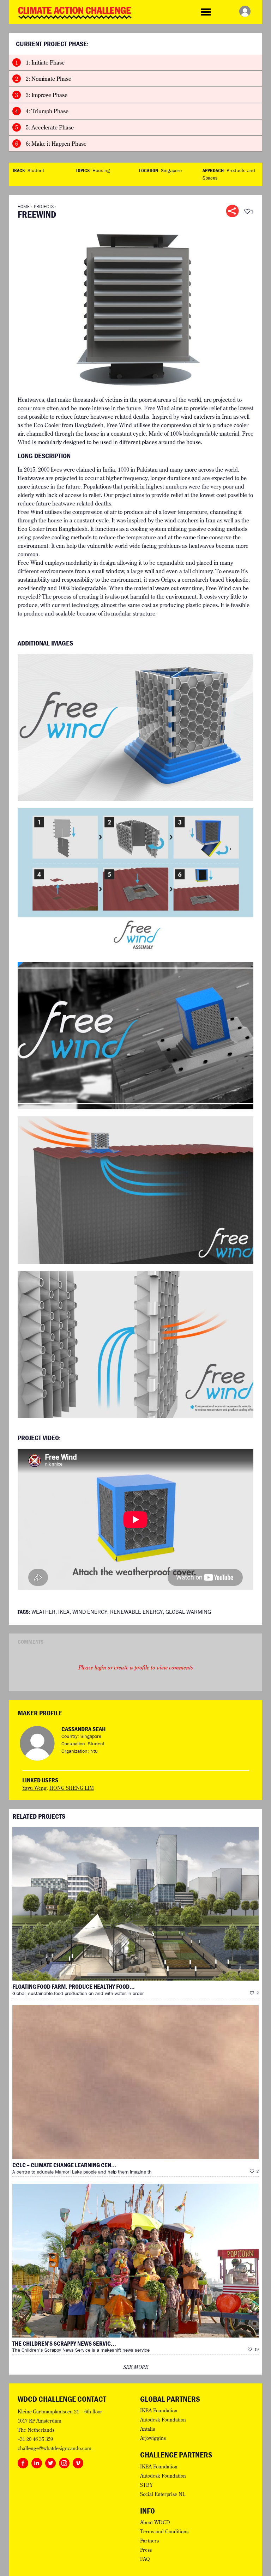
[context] (135, 1035)
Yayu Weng (34, 1788)
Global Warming (188, 1612)
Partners (149, 2541)
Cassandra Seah (83, 1729)
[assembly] (135, 881)
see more (136, 2367)
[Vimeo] (78, 2462)
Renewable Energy (136, 1612)
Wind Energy (90, 1612)
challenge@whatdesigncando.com (55, 2448)
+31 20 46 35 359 (35, 2439)
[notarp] (135, 727)
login (100, 1667)
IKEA (64, 1612)
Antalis (147, 2429)
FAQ (145, 2559)
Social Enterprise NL (163, 2494)
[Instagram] (64, 2462)
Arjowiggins (153, 2438)
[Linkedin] (37, 2462)
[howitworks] (135, 1344)
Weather (43, 1612)
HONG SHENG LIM (72, 1788)
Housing (101, 170)
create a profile (132, 1667)
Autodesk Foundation (163, 2420)
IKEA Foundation (159, 2411)
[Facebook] (23, 2462)
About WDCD (155, 2522)
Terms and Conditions (164, 2532)
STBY (146, 2485)
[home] (135, 1189)
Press (146, 2550)
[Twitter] (50, 2462)
